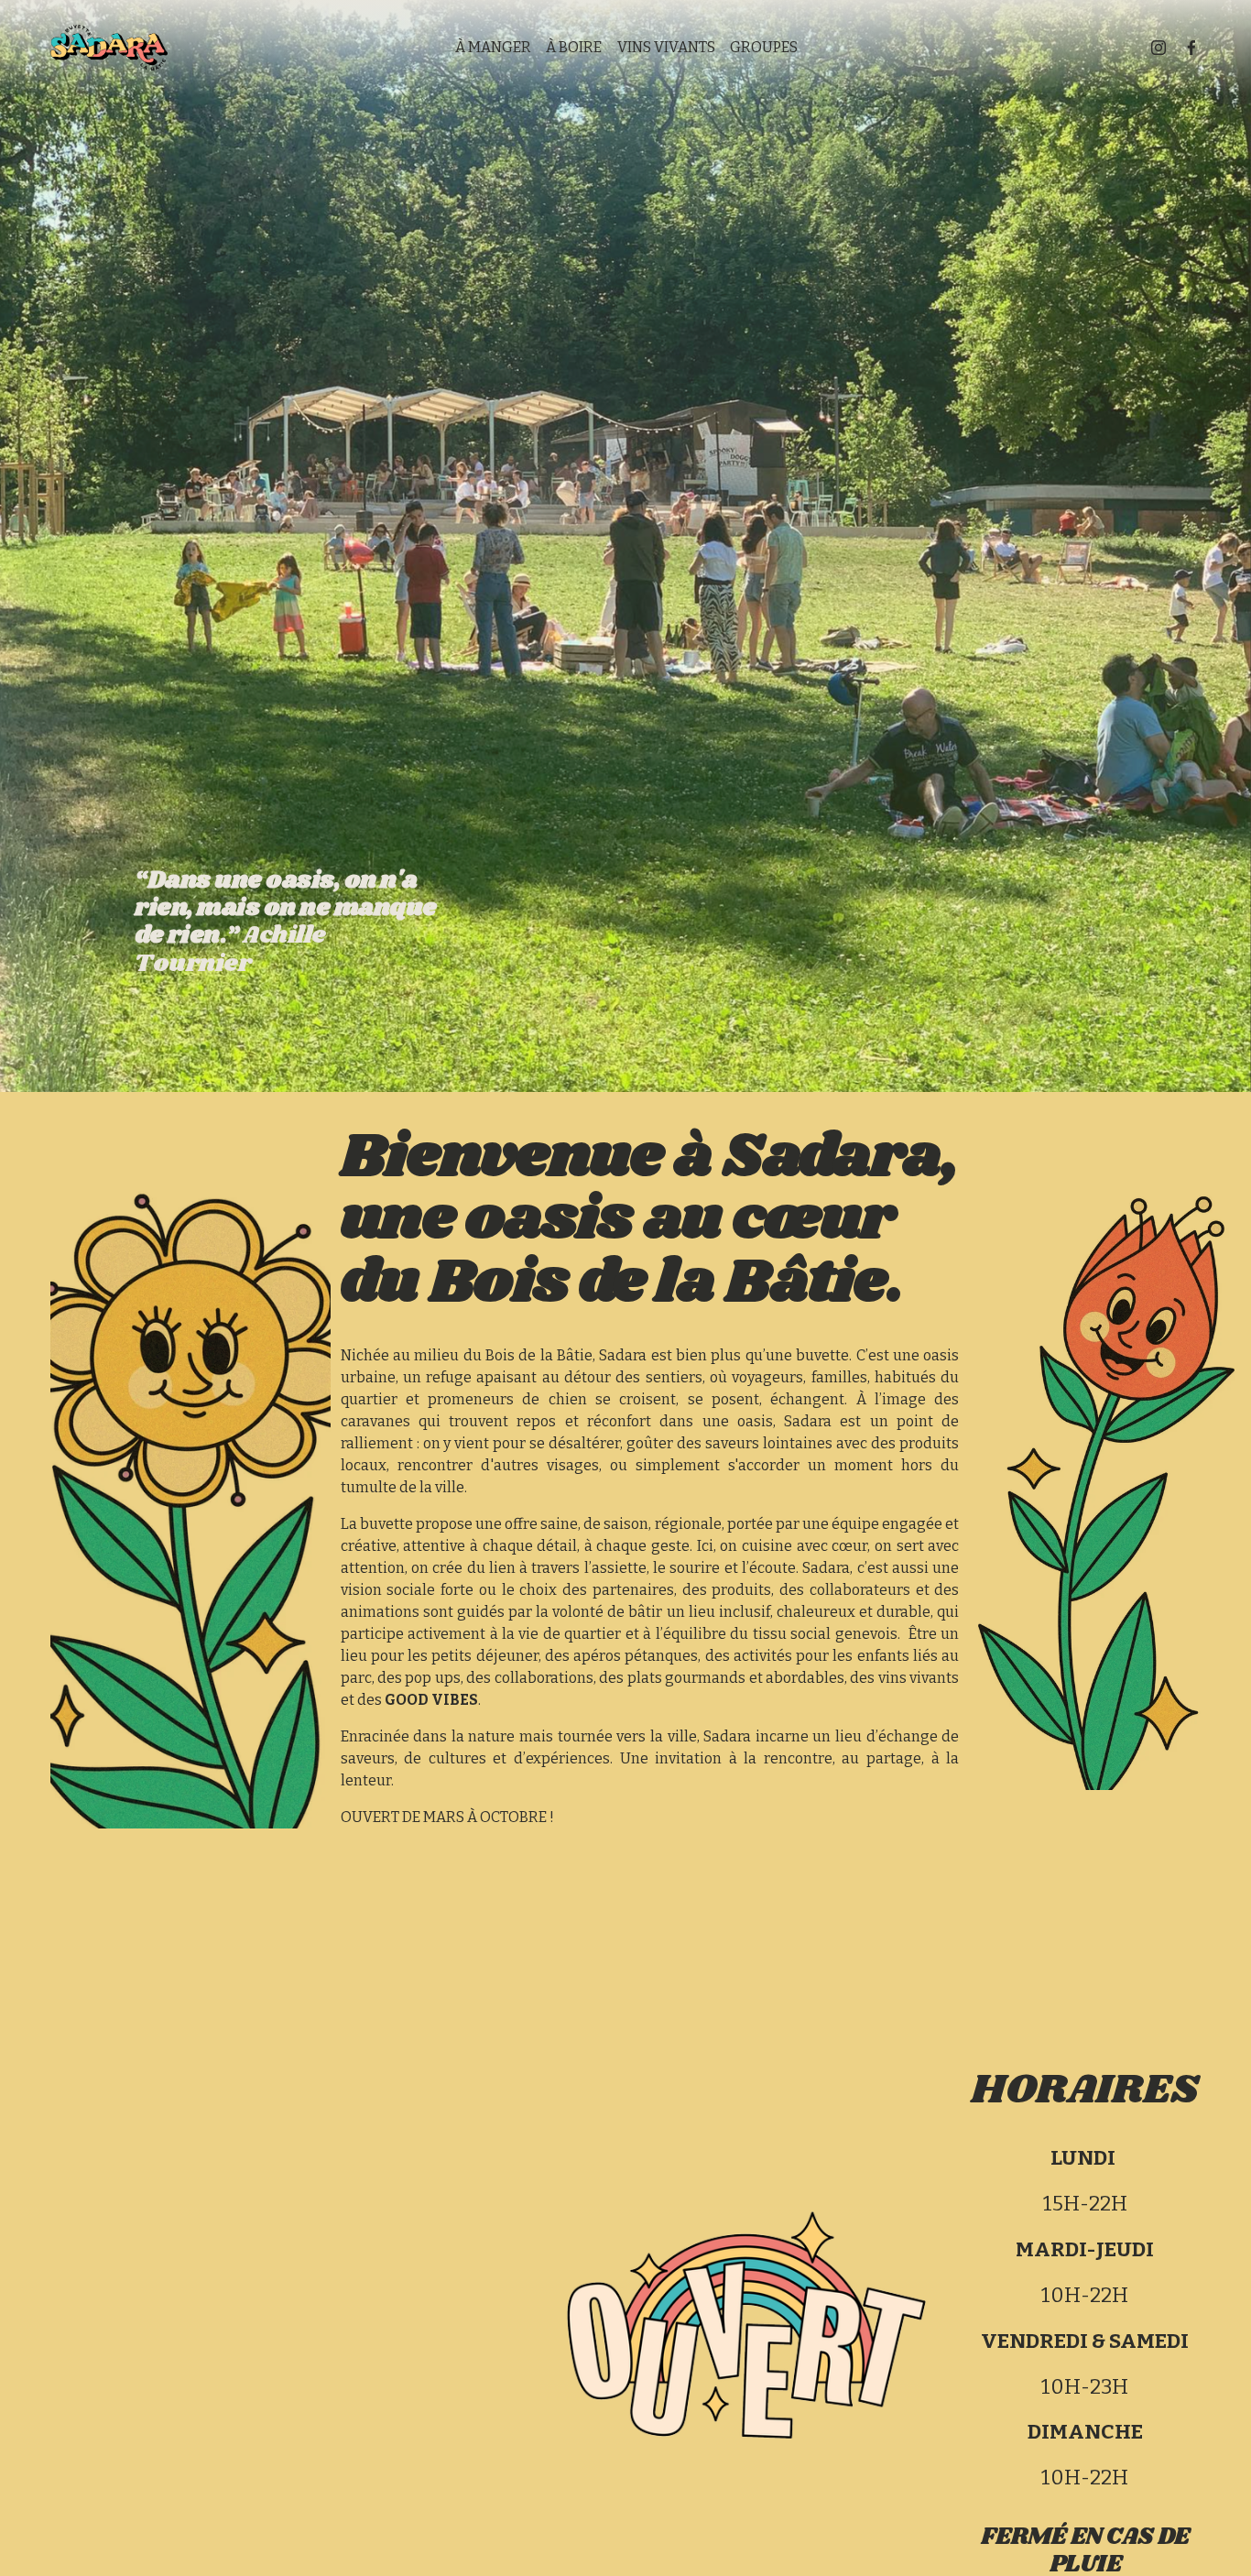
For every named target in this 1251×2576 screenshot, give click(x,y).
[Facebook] (1191, 48)
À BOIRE (574, 47)
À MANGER (493, 47)
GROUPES (764, 47)
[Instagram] (1159, 48)
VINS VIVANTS (666, 47)
